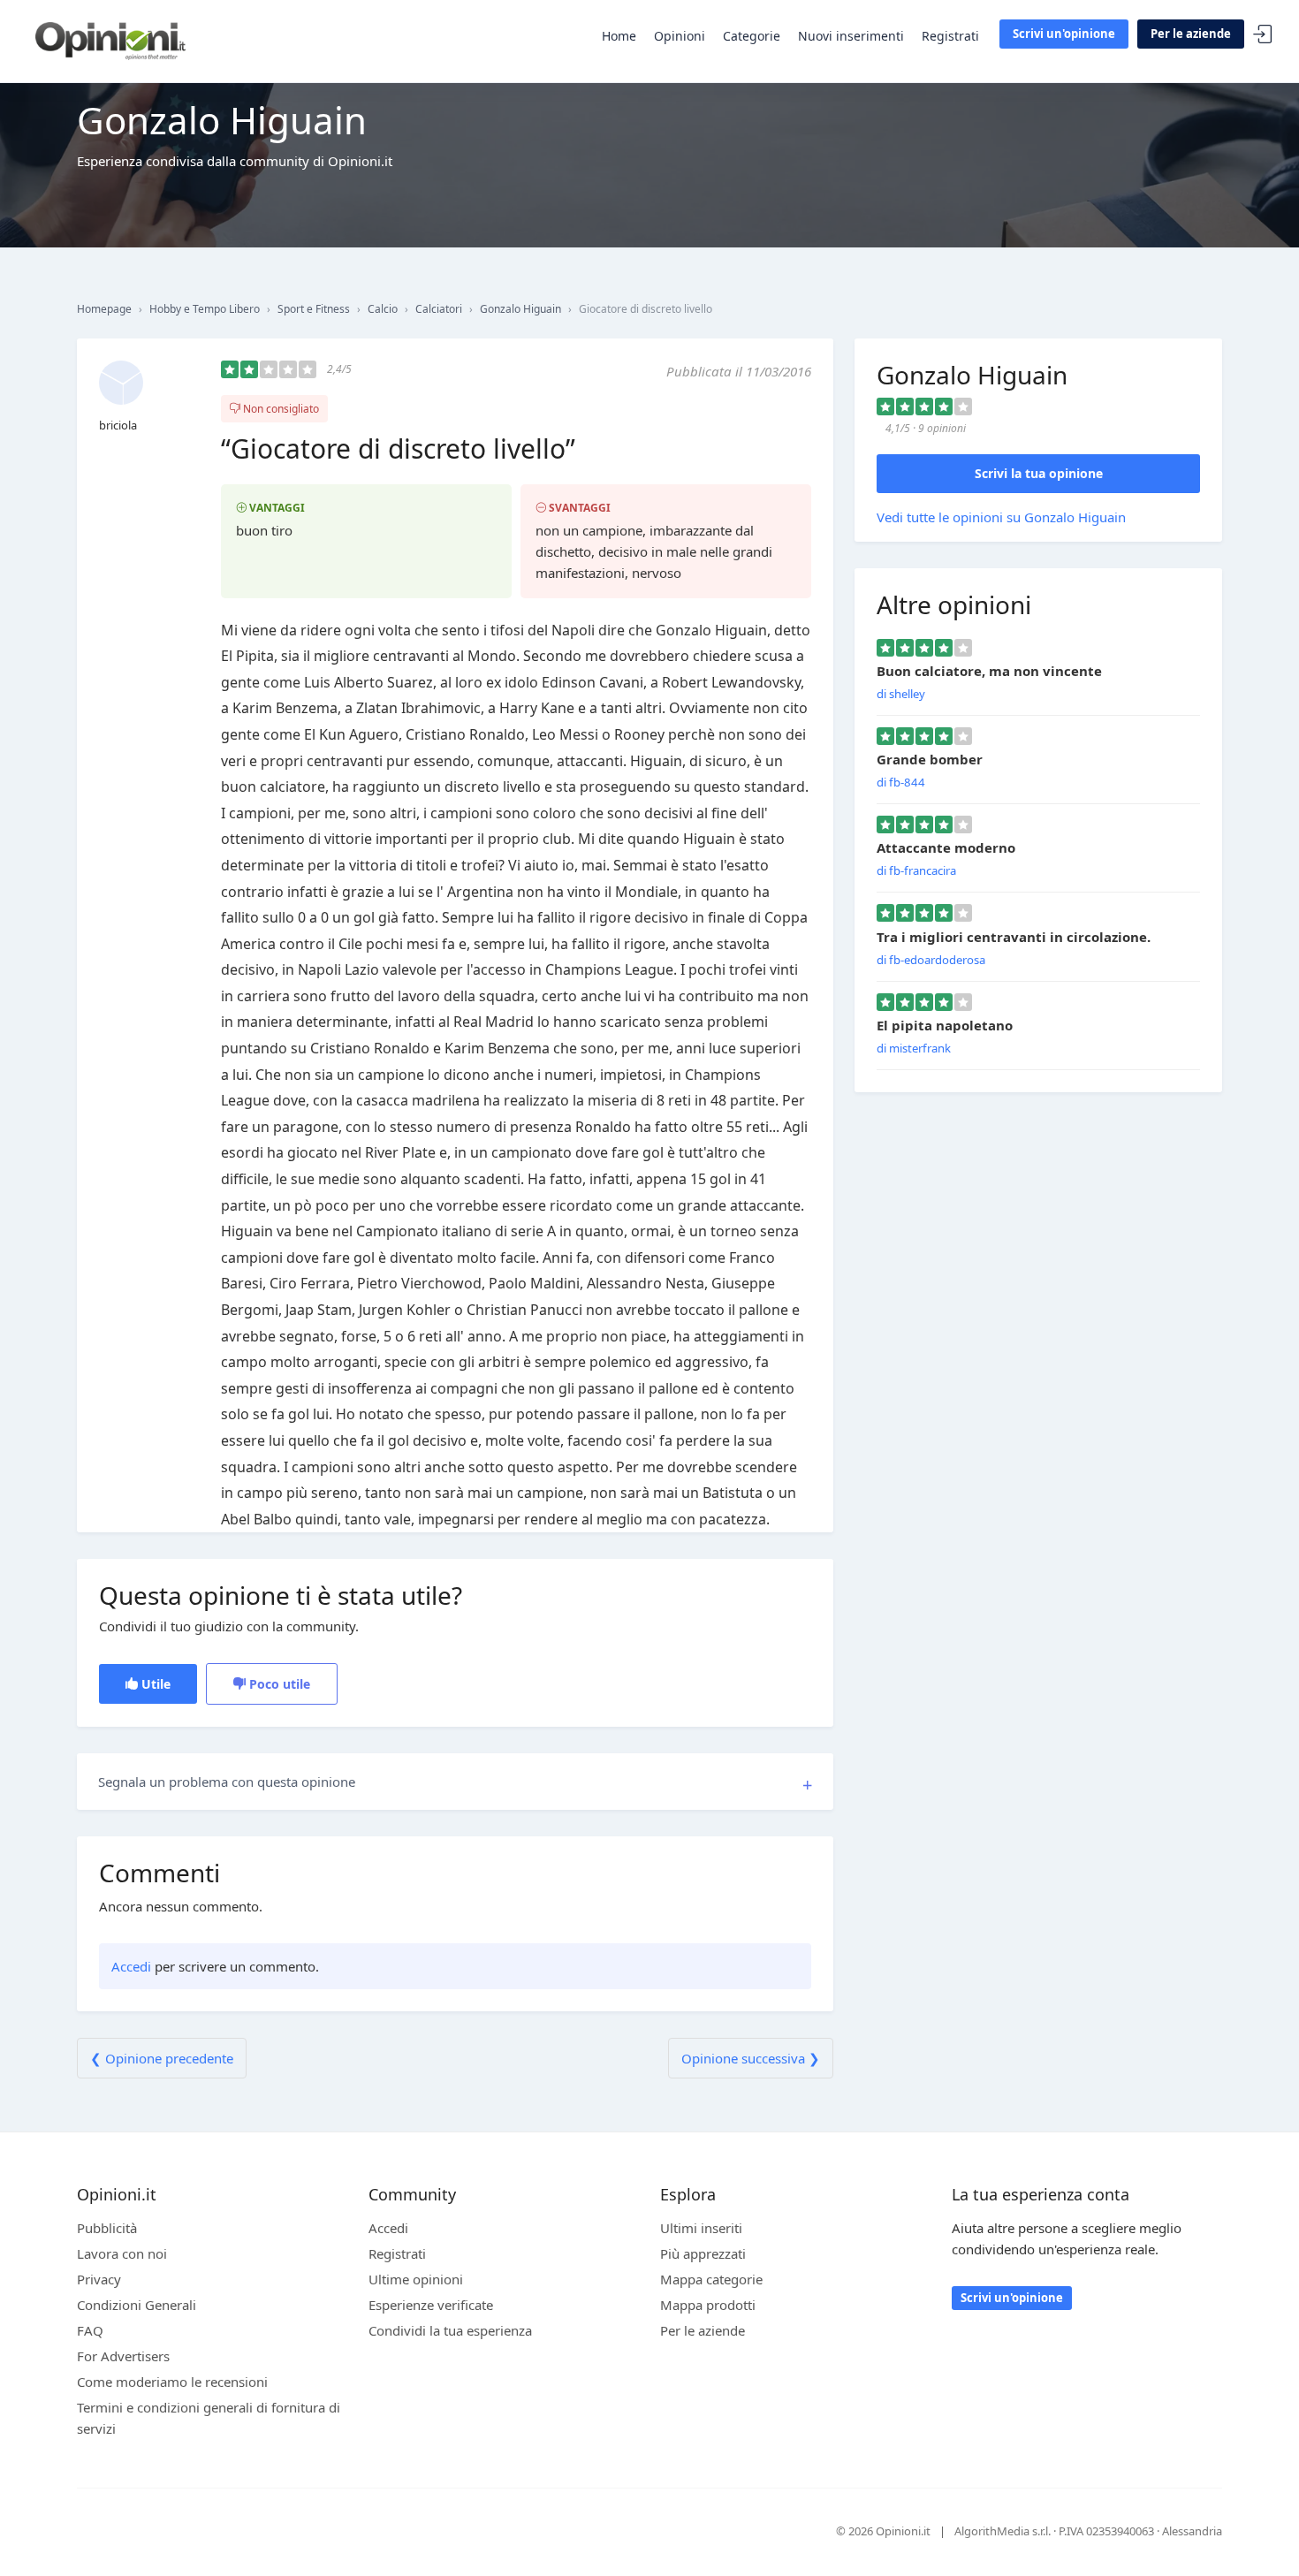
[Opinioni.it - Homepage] (110, 40)
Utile (154, 1684)
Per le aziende (1191, 34)
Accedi (1263, 35)
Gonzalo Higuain (520, 309)
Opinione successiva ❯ (751, 2058)
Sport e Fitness (314, 309)
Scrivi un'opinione (1064, 34)
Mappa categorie (711, 2279)
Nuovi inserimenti (851, 36)
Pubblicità (107, 2228)
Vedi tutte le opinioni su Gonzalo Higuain (1001, 517)
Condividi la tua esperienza (450, 2330)
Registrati (950, 36)
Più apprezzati (703, 2253)
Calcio (383, 309)
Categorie (752, 36)
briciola (118, 425)
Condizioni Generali (137, 2305)
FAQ (90, 2330)
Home (619, 36)
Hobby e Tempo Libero (205, 309)
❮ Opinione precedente (162, 2058)
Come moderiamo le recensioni (172, 2382)
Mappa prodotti (708, 2305)
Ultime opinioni (416, 2279)
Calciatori (439, 309)
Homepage (104, 309)
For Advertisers (123, 2356)
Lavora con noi (122, 2253)
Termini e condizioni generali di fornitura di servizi (209, 2418)
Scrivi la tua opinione (1039, 473)
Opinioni (680, 36)
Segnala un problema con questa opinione (227, 1782)
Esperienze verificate (431, 2305)
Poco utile (278, 1684)
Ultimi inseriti (701, 2228)
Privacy (99, 2279)
